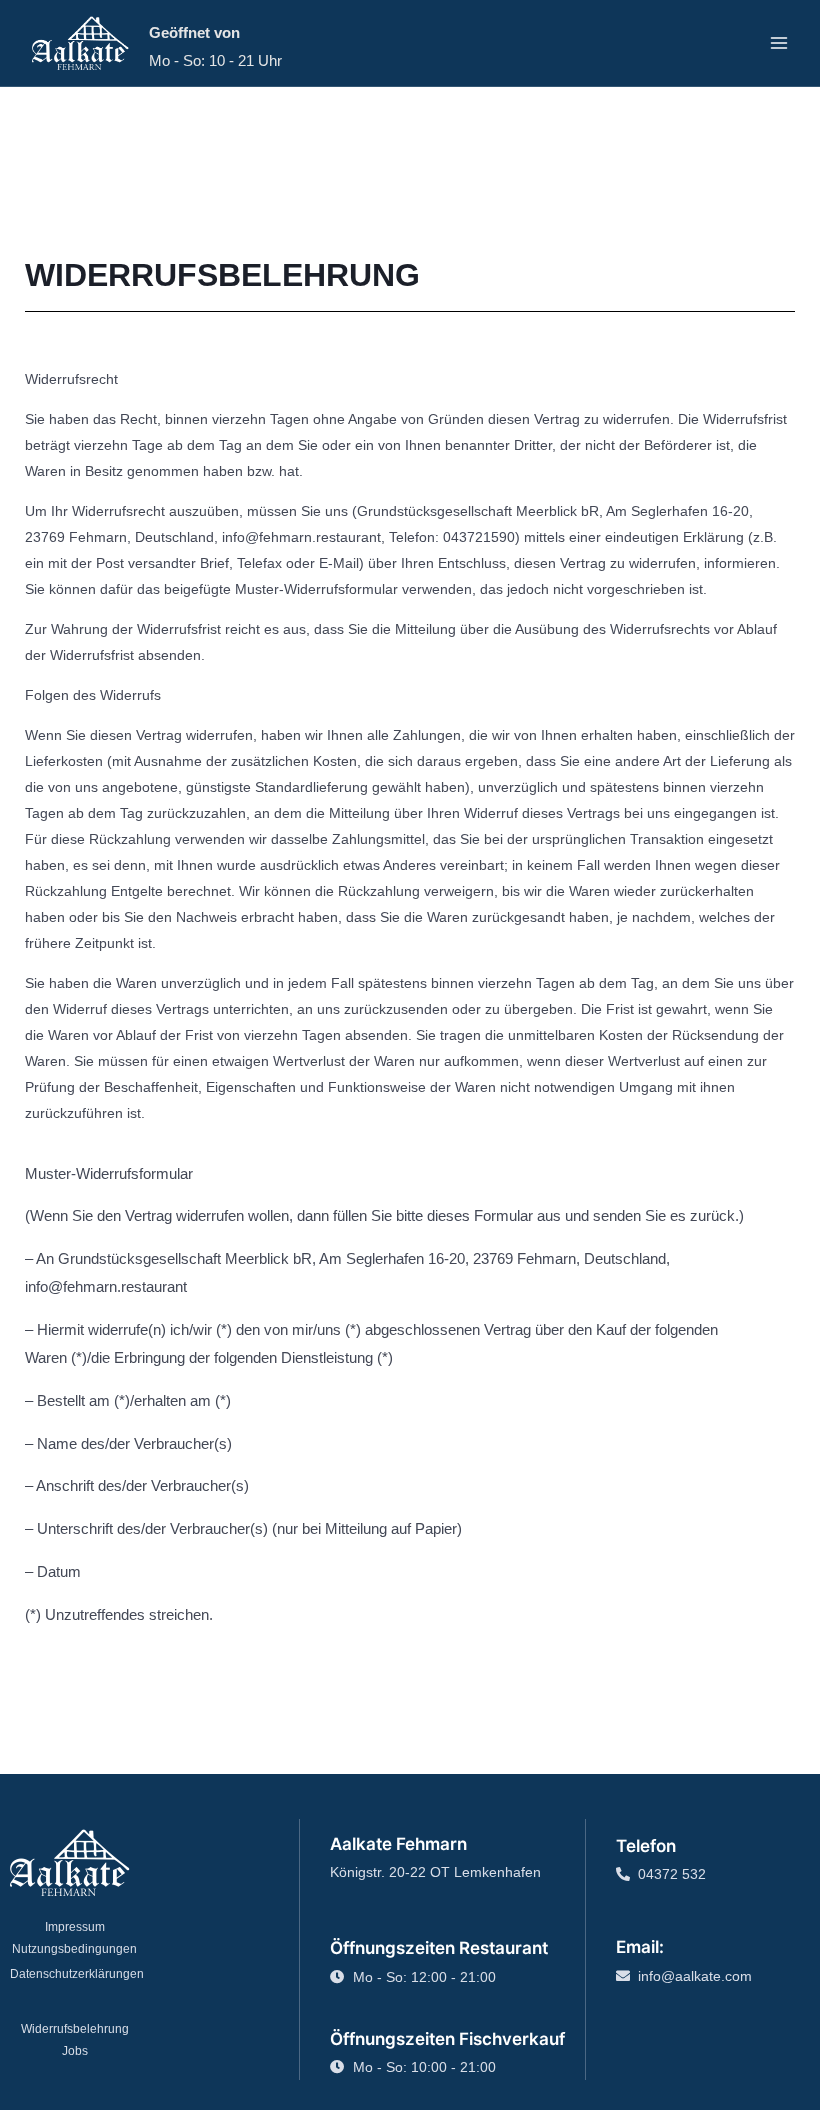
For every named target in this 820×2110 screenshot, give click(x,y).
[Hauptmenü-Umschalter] (779, 43)
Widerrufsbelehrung (75, 2029)
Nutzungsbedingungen (74, 1949)
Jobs (75, 2051)
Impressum (75, 1927)
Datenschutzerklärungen (77, 1974)
